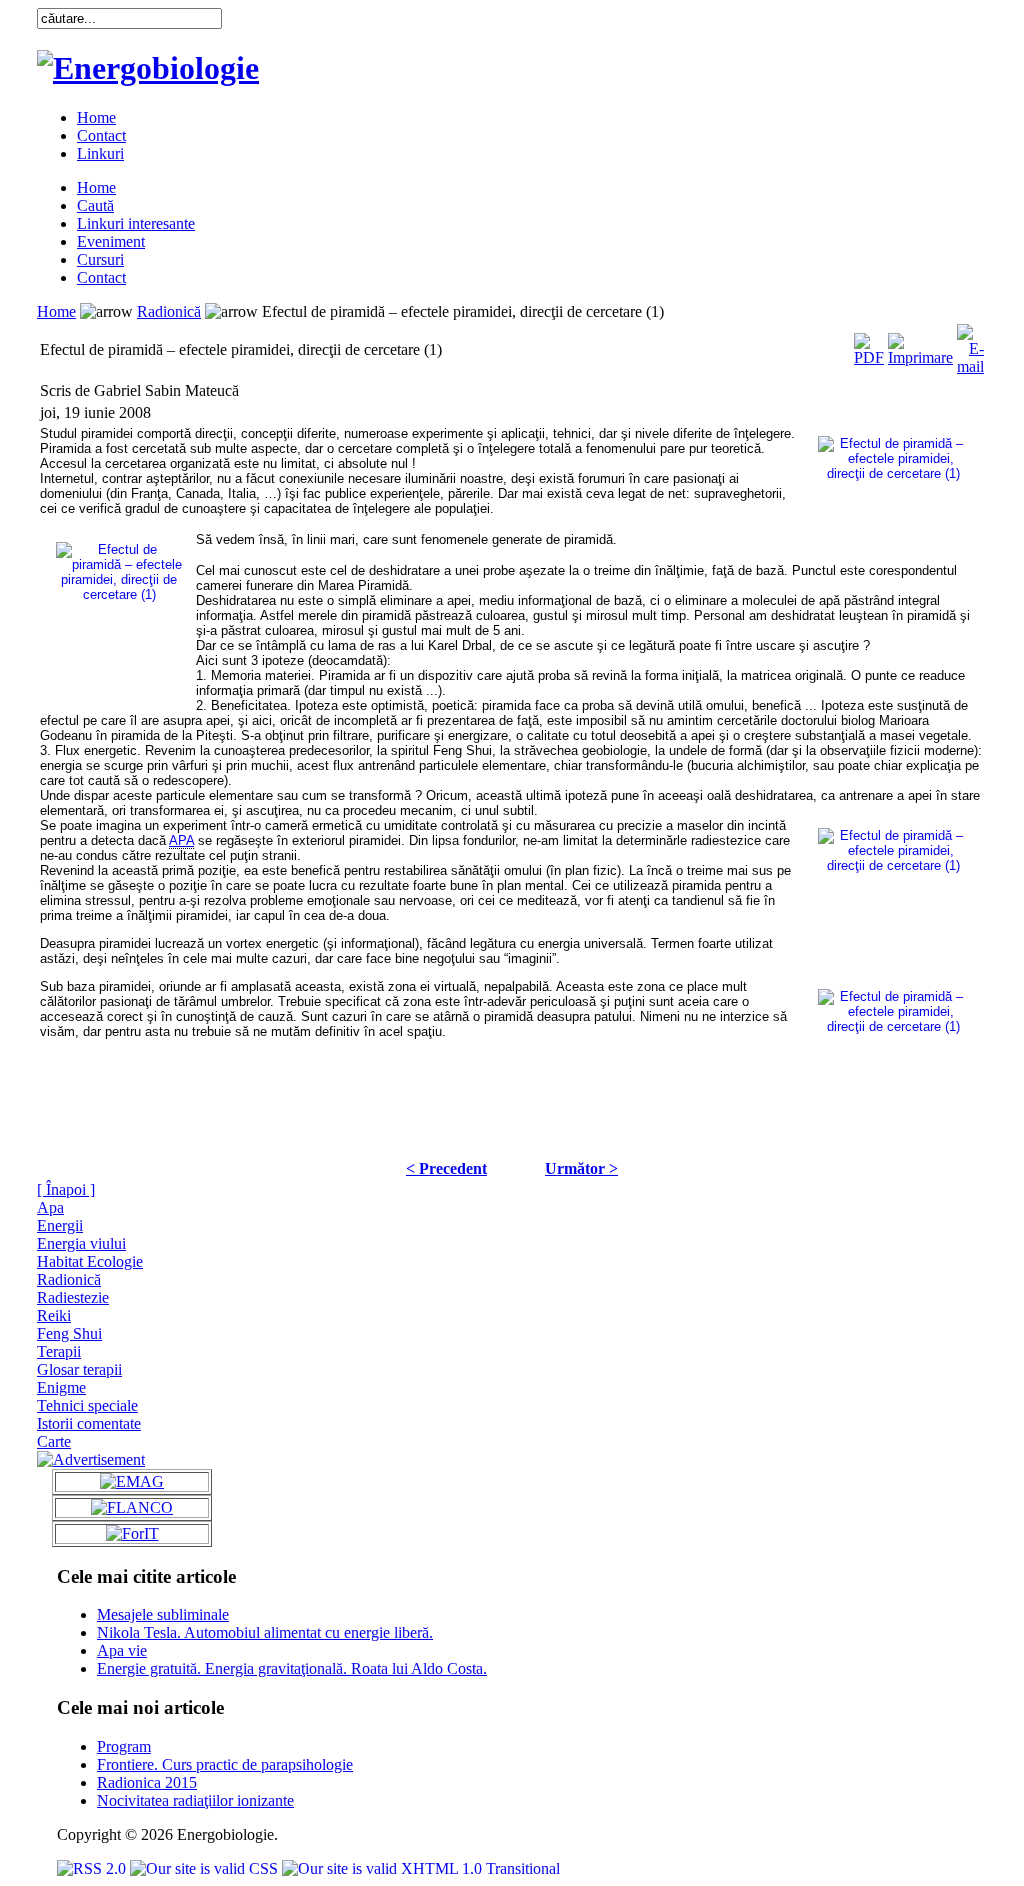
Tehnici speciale (87, 1405)
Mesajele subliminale (163, 1614)
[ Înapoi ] (66, 1189)
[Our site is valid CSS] (206, 1868)
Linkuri (100, 153)
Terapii (59, 1351)
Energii (60, 1225)
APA (181, 840)
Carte (54, 1441)
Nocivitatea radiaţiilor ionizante (195, 1800)
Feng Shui (69, 1333)
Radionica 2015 (147, 1782)
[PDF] (869, 344)
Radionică (169, 311)
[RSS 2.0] (93, 1868)
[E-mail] (970, 344)
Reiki (54, 1315)
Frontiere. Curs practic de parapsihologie (225, 1764)
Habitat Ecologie (90, 1261)
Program (124, 1746)
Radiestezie (73, 1297)
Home (96, 117)
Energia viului (81, 1243)
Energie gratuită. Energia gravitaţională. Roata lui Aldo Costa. (292, 1668)
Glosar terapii (79, 1369)
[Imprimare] (920, 344)
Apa (50, 1207)
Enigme (61, 1387)
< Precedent (446, 1168)
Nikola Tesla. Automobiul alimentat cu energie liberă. (265, 1632)
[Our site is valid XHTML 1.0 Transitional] (421, 1868)
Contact (101, 135)
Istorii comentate (89, 1423)
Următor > (581, 1168)
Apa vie (122, 1650)
